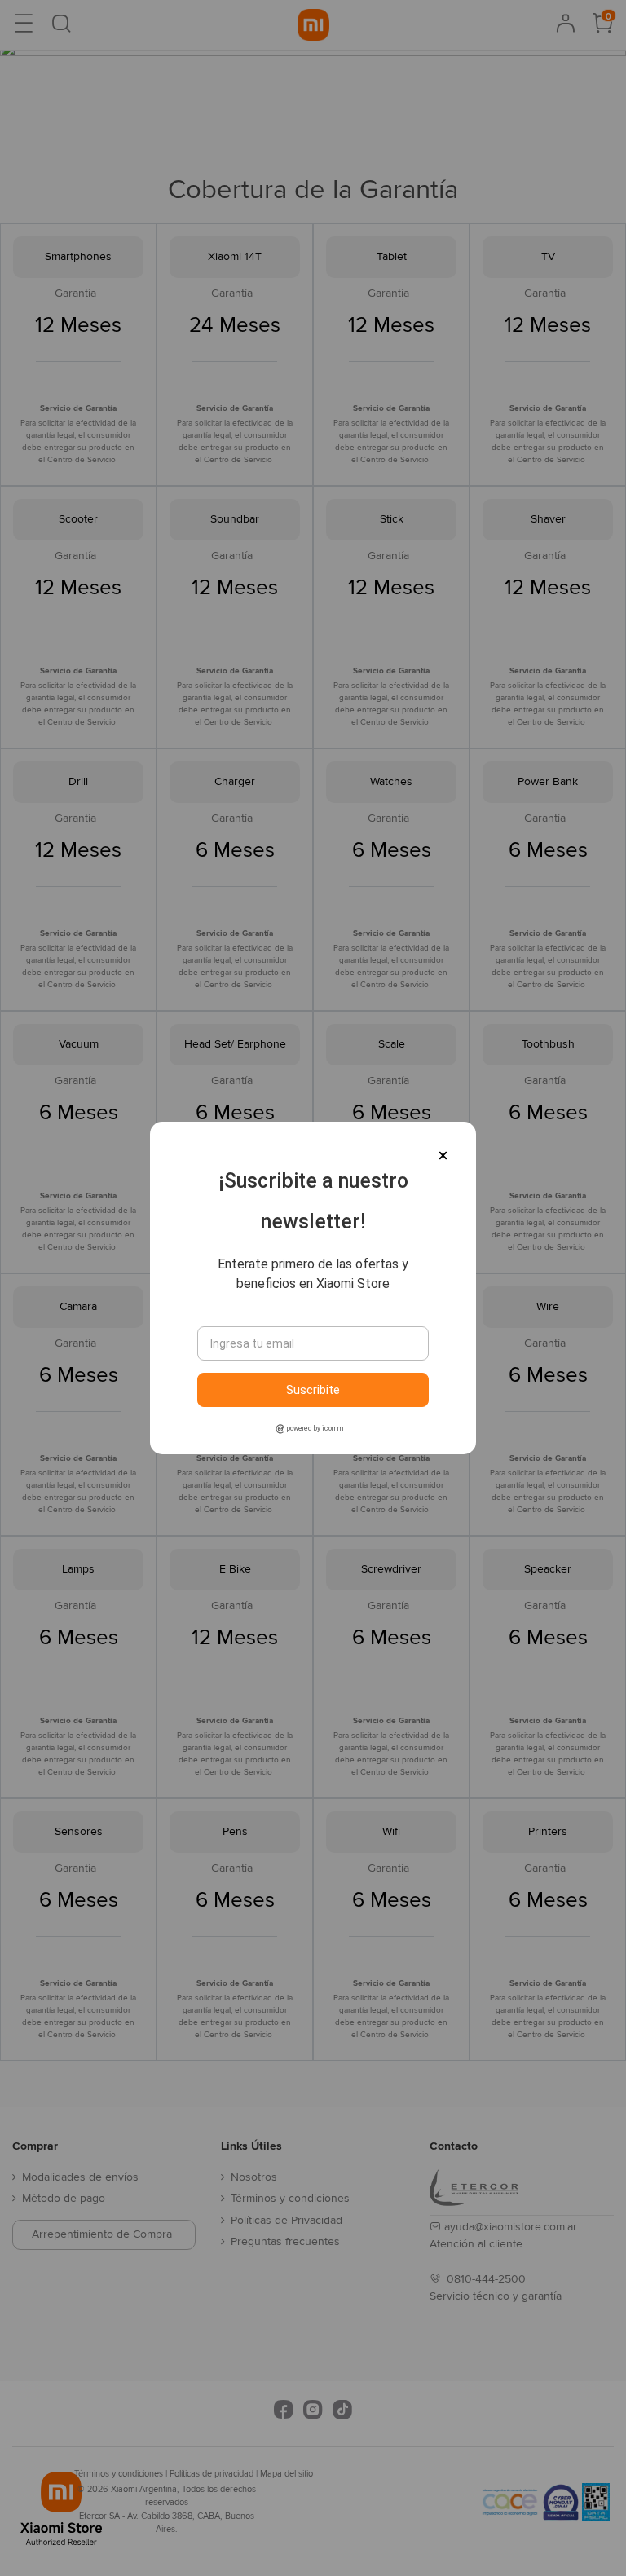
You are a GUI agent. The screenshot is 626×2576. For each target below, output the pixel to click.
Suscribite (313, 1390)
